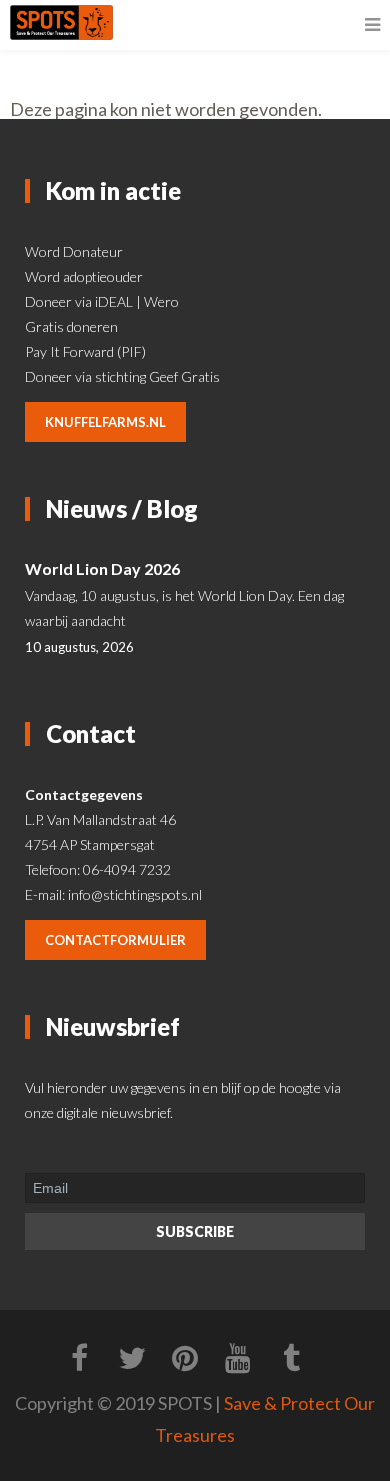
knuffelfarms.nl (105, 422)
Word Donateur (74, 251)
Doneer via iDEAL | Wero (102, 301)
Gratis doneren (71, 326)
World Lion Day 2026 (102, 568)
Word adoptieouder (84, 276)
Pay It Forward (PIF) (85, 351)
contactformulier (115, 940)
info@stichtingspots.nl (135, 894)
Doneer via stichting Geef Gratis (122, 376)
